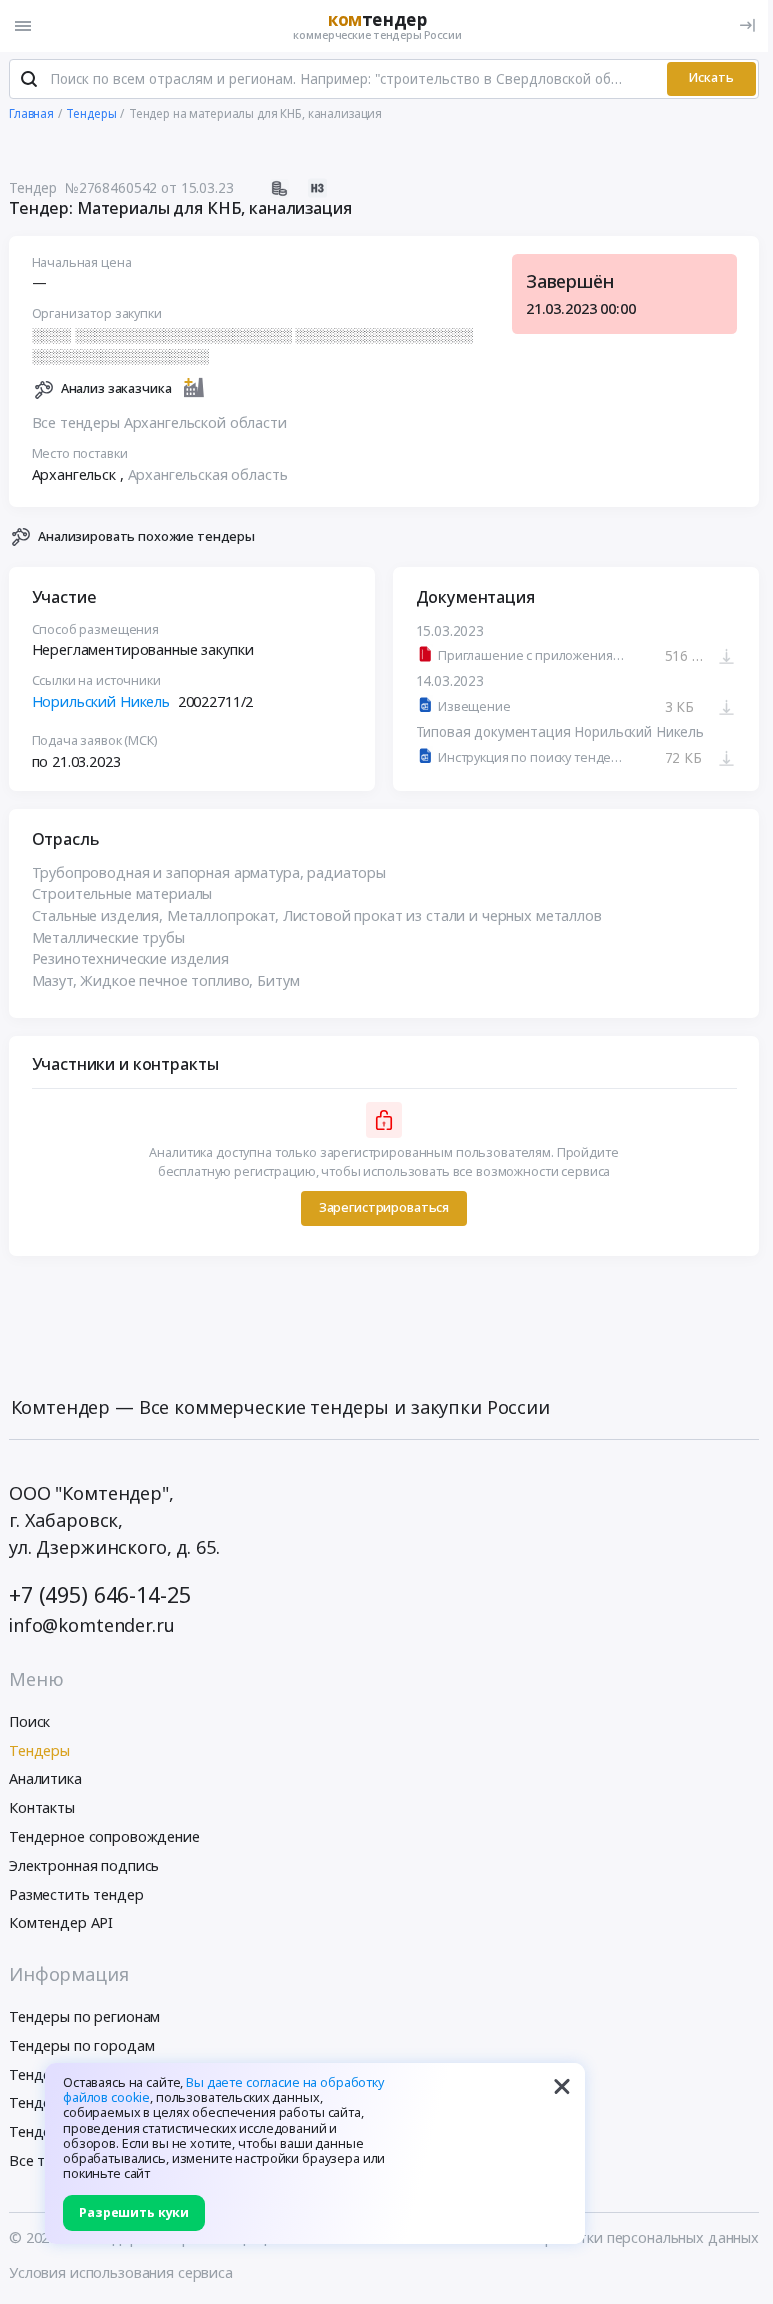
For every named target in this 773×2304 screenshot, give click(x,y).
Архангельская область (208, 474)
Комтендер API (61, 1922)
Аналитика (45, 1778)
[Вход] (747, 25)
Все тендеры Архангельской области (159, 422)
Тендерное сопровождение (104, 1836)
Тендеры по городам (81, 2045)
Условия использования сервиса (121, 2272)
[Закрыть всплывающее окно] (562, 2086)
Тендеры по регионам (84, 2016)
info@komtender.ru (92, 1625)
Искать (711, 77)
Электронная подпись (84, 1865)
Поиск (29, 1721)
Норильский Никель (101, 701)
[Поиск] (29, 79)
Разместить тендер (76, 1894)
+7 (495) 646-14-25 (99, 1594)
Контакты (42, 1807)
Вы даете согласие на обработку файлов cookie (223, 2090)
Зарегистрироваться (384, 1207)
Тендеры (39, 1750)
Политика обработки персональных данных (607, 2237)
